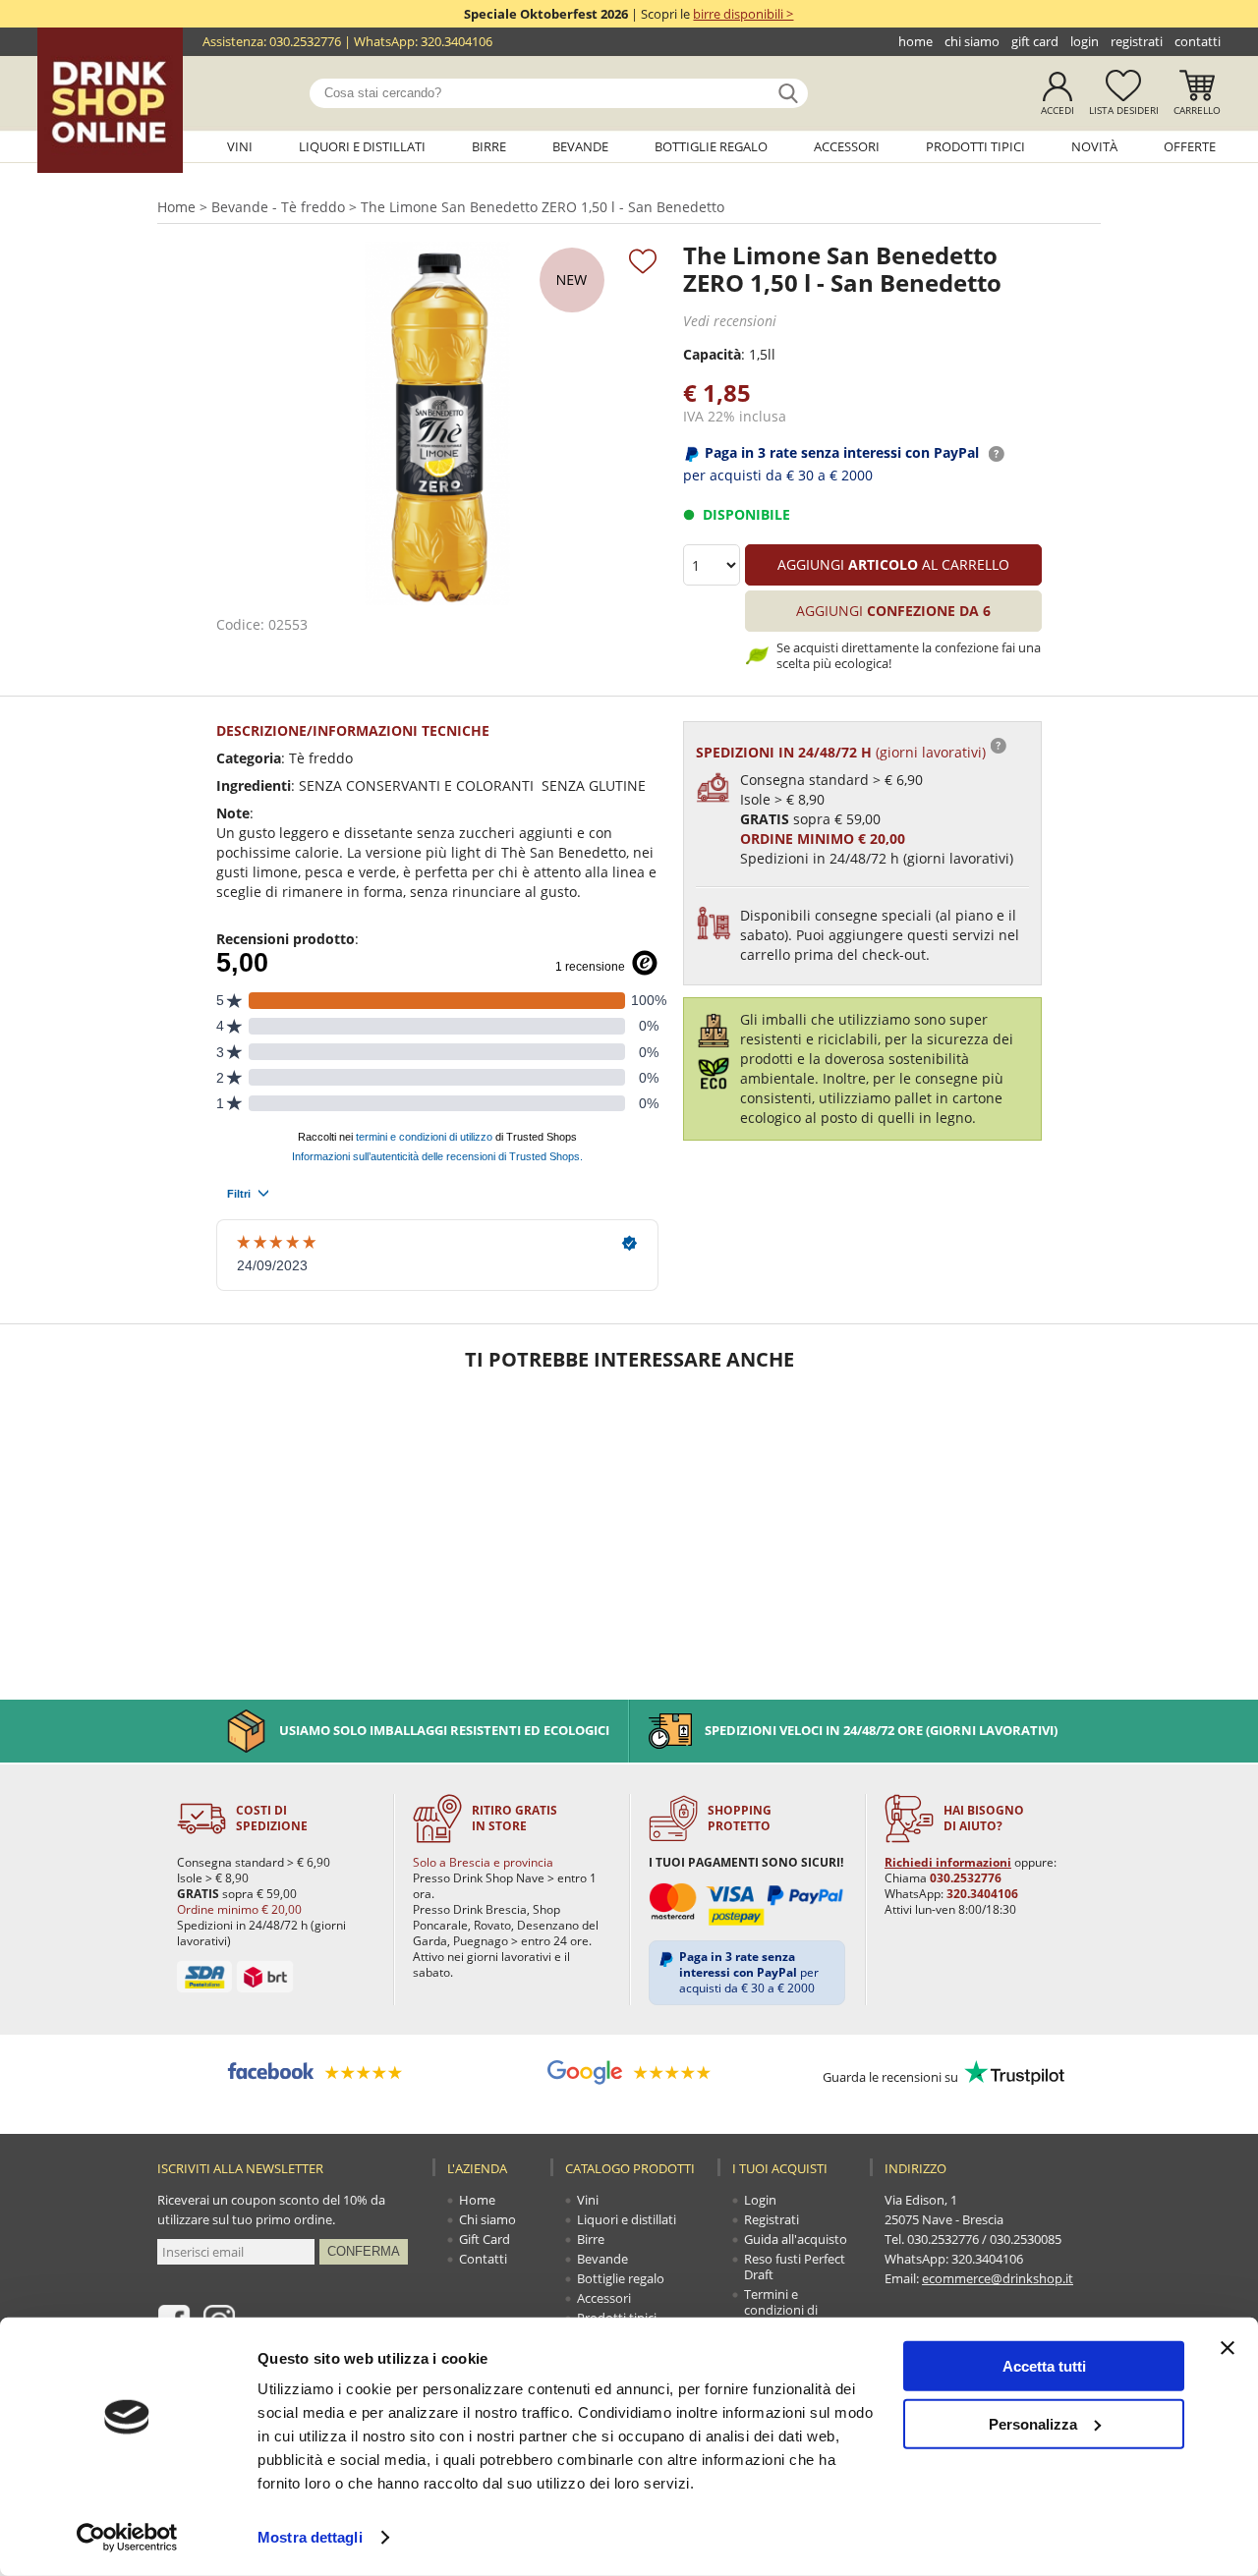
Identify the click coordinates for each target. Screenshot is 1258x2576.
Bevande (580, 146)
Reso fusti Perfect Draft (795, 2267)
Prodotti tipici (975, 146)
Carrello (1197, 110)
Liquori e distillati (362, 146)
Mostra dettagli (310, 2537)
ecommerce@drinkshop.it (998, 2278)
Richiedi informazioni (948, 1862)
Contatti (1198, 41)
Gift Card (1035, 41)
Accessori (847, 146)
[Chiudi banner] (1228, 2348)
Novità (1094, 146)
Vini (240, 146)
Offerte (1190, 146)
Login (1085, 41)
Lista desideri (1124, 110)
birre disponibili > (743, 14)
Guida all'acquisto (796, 2239)
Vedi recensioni (730, 321)
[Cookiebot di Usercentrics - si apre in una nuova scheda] (127, 2538)
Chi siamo (972, 41)
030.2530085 (1026, 2239)
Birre (489, 146)
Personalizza (1033, 2423)
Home (915, 41)
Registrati (1137, 41)
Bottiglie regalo (711, 146)
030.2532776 (305, 41)
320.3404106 (457, 41)
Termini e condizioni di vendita (781, 2310)
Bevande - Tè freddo (278, 207)
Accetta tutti (1044, 2366)
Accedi (1058, 110)
